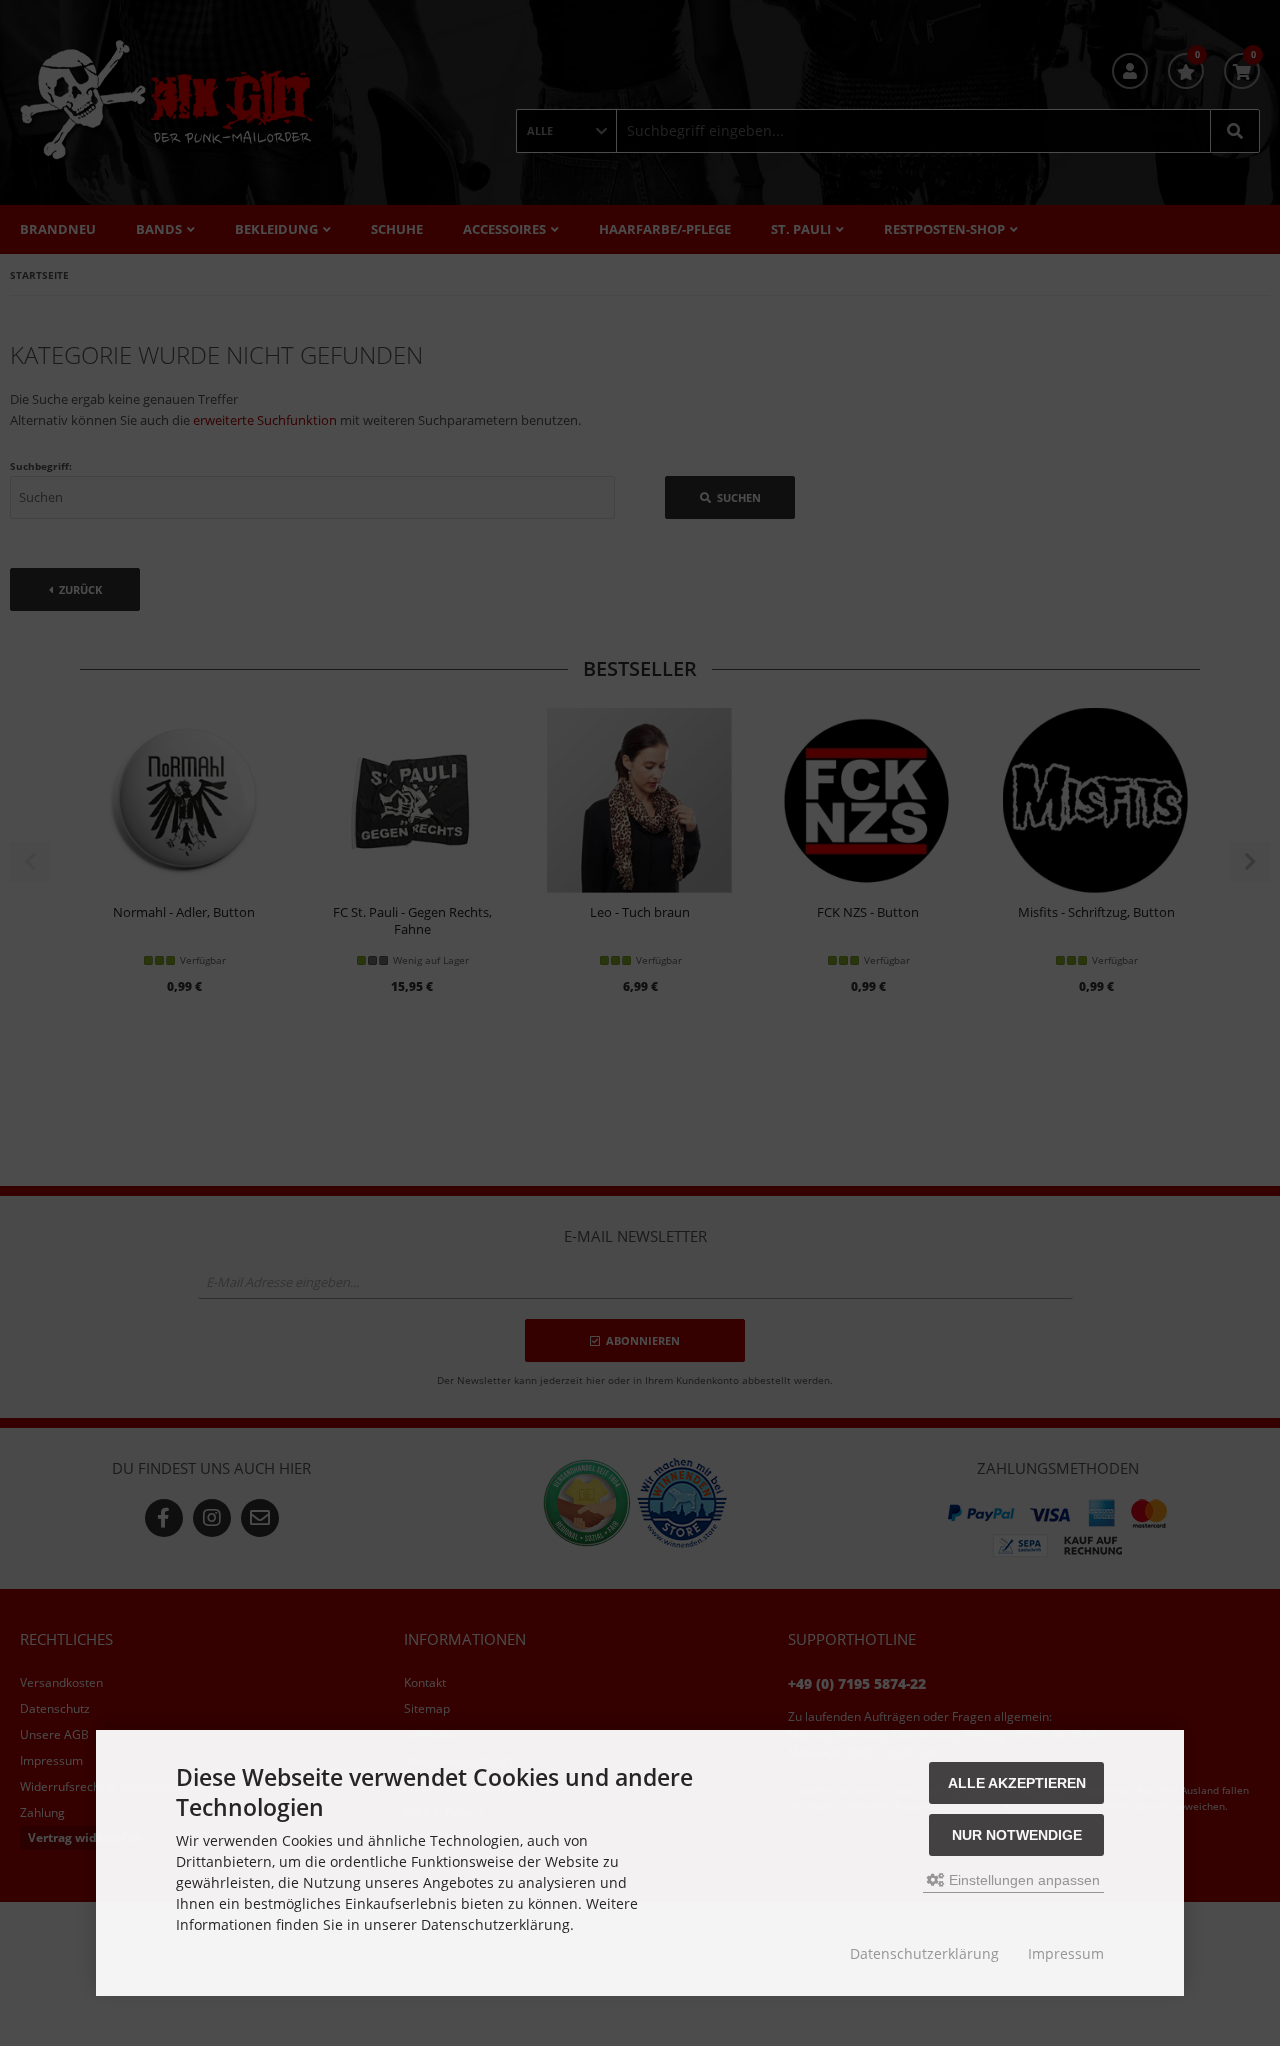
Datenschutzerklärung (924, 1953)
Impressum (1066, 1953)
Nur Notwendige (1017, 1835)
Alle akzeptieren (1017, 1783)
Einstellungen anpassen (1022, 1880)
